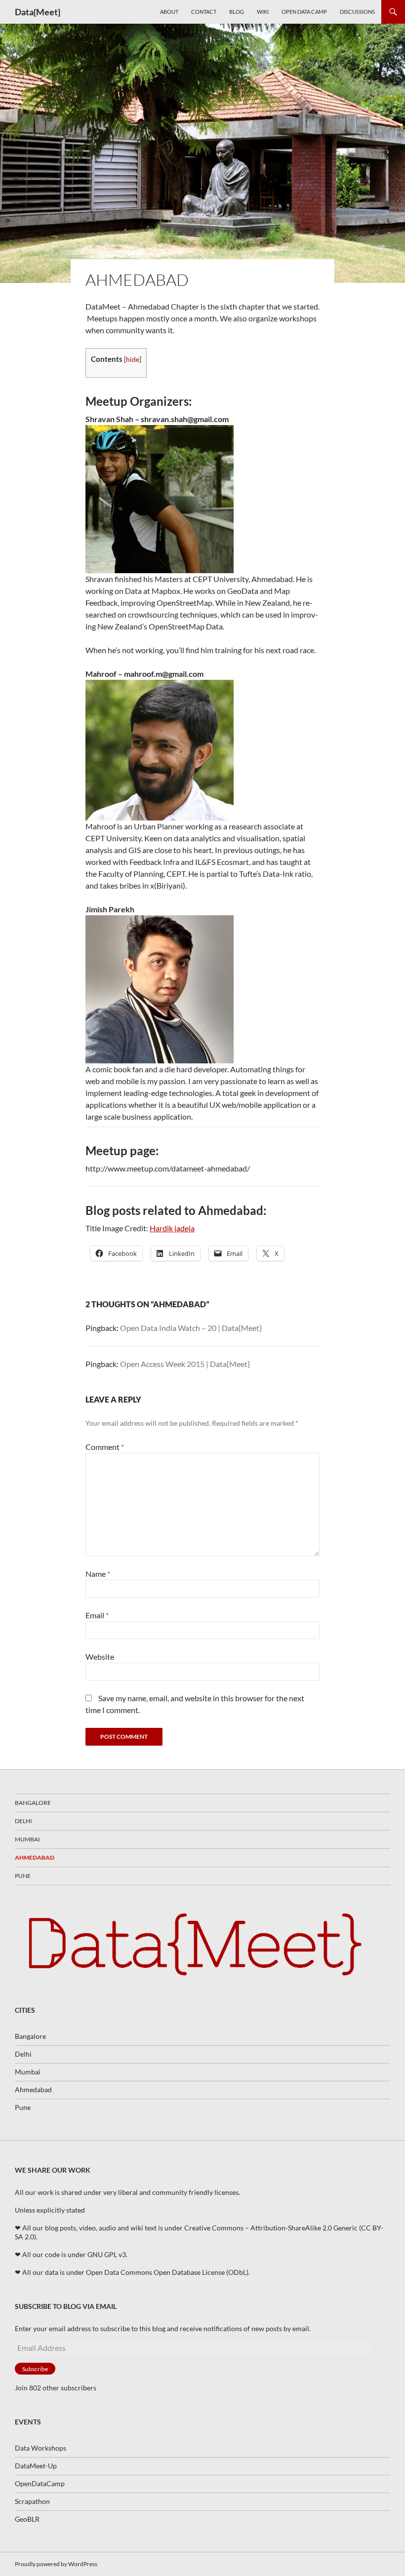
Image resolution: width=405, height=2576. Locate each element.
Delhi (23, 1821)
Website (100, 1657)
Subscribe (35, 2369)
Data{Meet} (38, 12)
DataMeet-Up (36, 2466)
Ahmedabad (35, 1857)
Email (97, 1615)
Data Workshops (40, 2448)
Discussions (357, 12)
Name (98, 1574)
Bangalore (33, 1803)
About (169, 12)
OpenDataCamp (40, 2483)
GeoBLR (27, 2519)
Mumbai (27, 1839)
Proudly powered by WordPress (56, 2564)
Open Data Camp (304, 12)
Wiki (263, 12)
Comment (105, 1447)
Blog (237, 12)
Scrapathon (32, 2501)
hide (133, 359)
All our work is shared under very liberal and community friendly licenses (127, 2192)
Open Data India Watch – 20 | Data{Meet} (191, 1328)
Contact (204, 12)
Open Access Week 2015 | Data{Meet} (185, 1364)
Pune (23, 1876)
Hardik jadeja (172, 1228)
